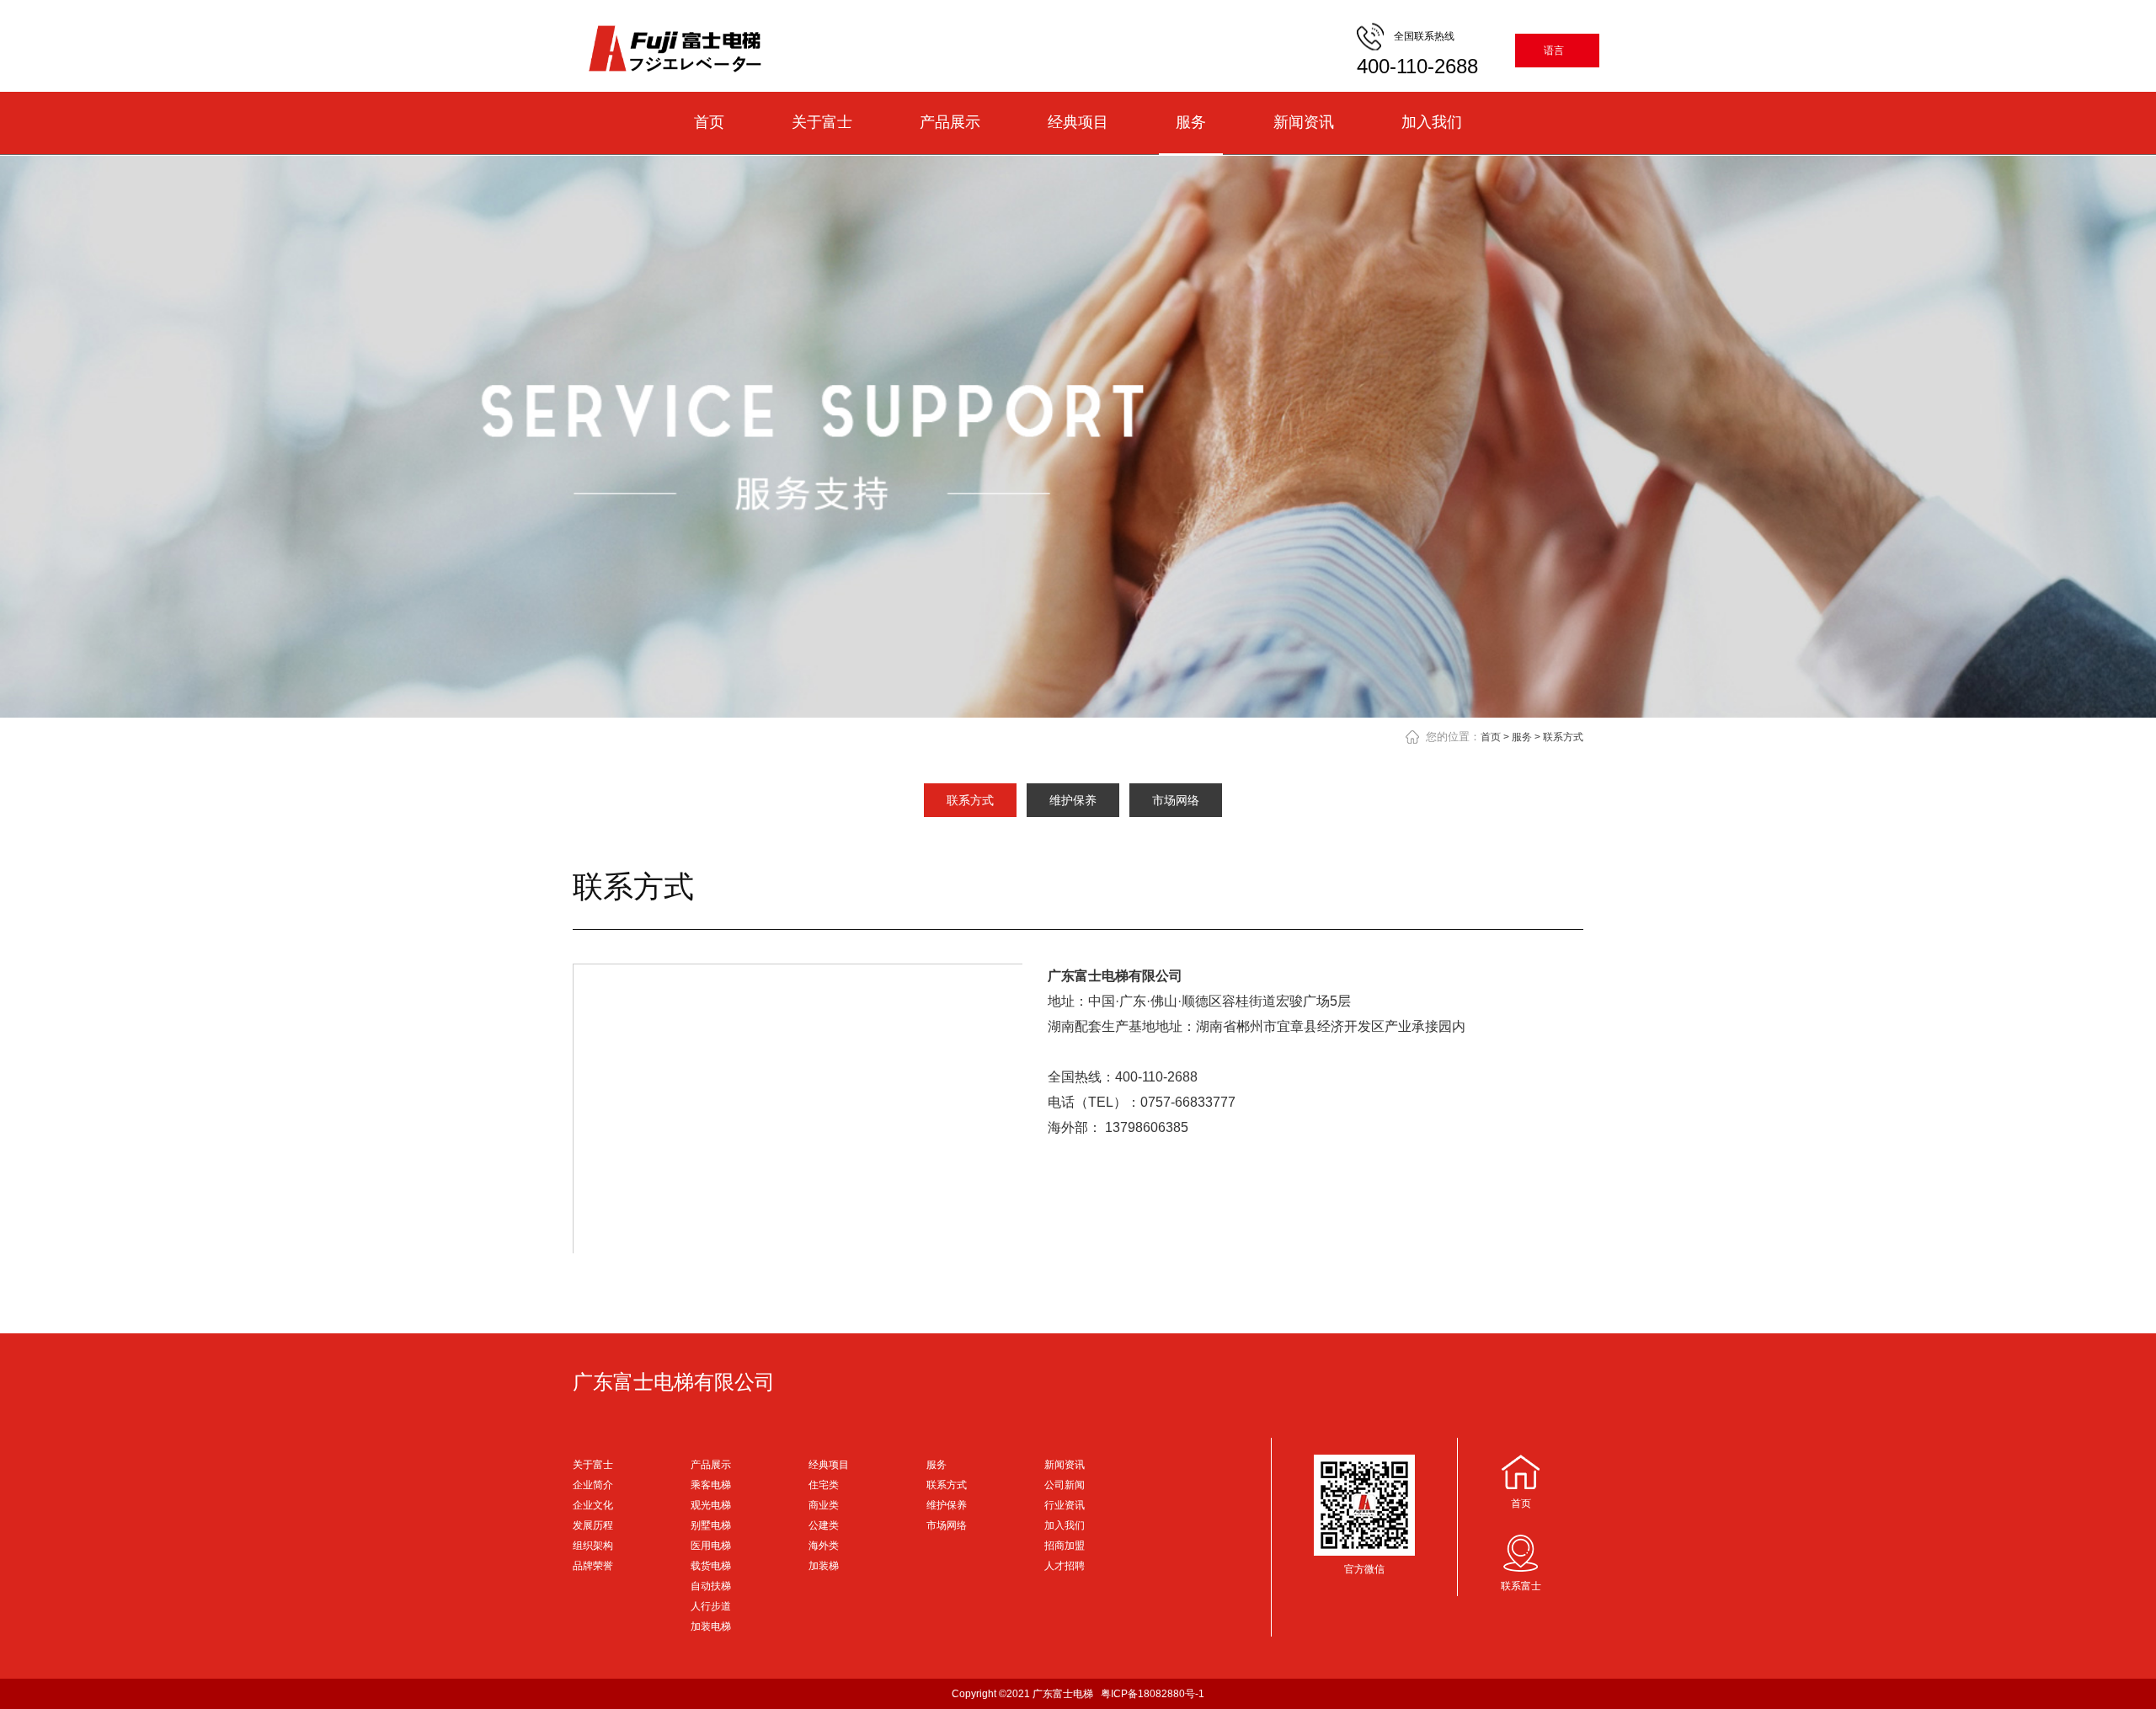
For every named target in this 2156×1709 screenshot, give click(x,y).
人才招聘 (1065, 1566)
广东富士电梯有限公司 (674, 1382)
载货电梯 (711, 1566)
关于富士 (822, 122)
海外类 (824, 1546)
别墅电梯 (711, 1525)
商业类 (824, 1505)
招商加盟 (1065, 1546)
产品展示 (950, 122)
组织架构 (593, 1546)
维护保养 (1073, 800)
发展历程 (593, 1525)
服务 (1191, 122)
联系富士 (1521, 1586)
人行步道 (711, 1606)
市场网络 (1176, 800)
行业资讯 (1065, 1505)
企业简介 (593, 1485)
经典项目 (1078, 122)
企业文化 (593, 1505)
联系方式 (1563, 737)
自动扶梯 (711, 1586)
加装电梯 (711, 1626)
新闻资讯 (1304, 122)
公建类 (824, 1525)
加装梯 (824, 1566)
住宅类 (824, 1485)
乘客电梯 (711, 1485)
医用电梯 (711, 1546)
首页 (709, 122)
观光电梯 (711, 1505)
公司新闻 (1065, 1485)
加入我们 (1432, 122)
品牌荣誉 (593, 1566)
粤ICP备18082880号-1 (1153, 1694)
